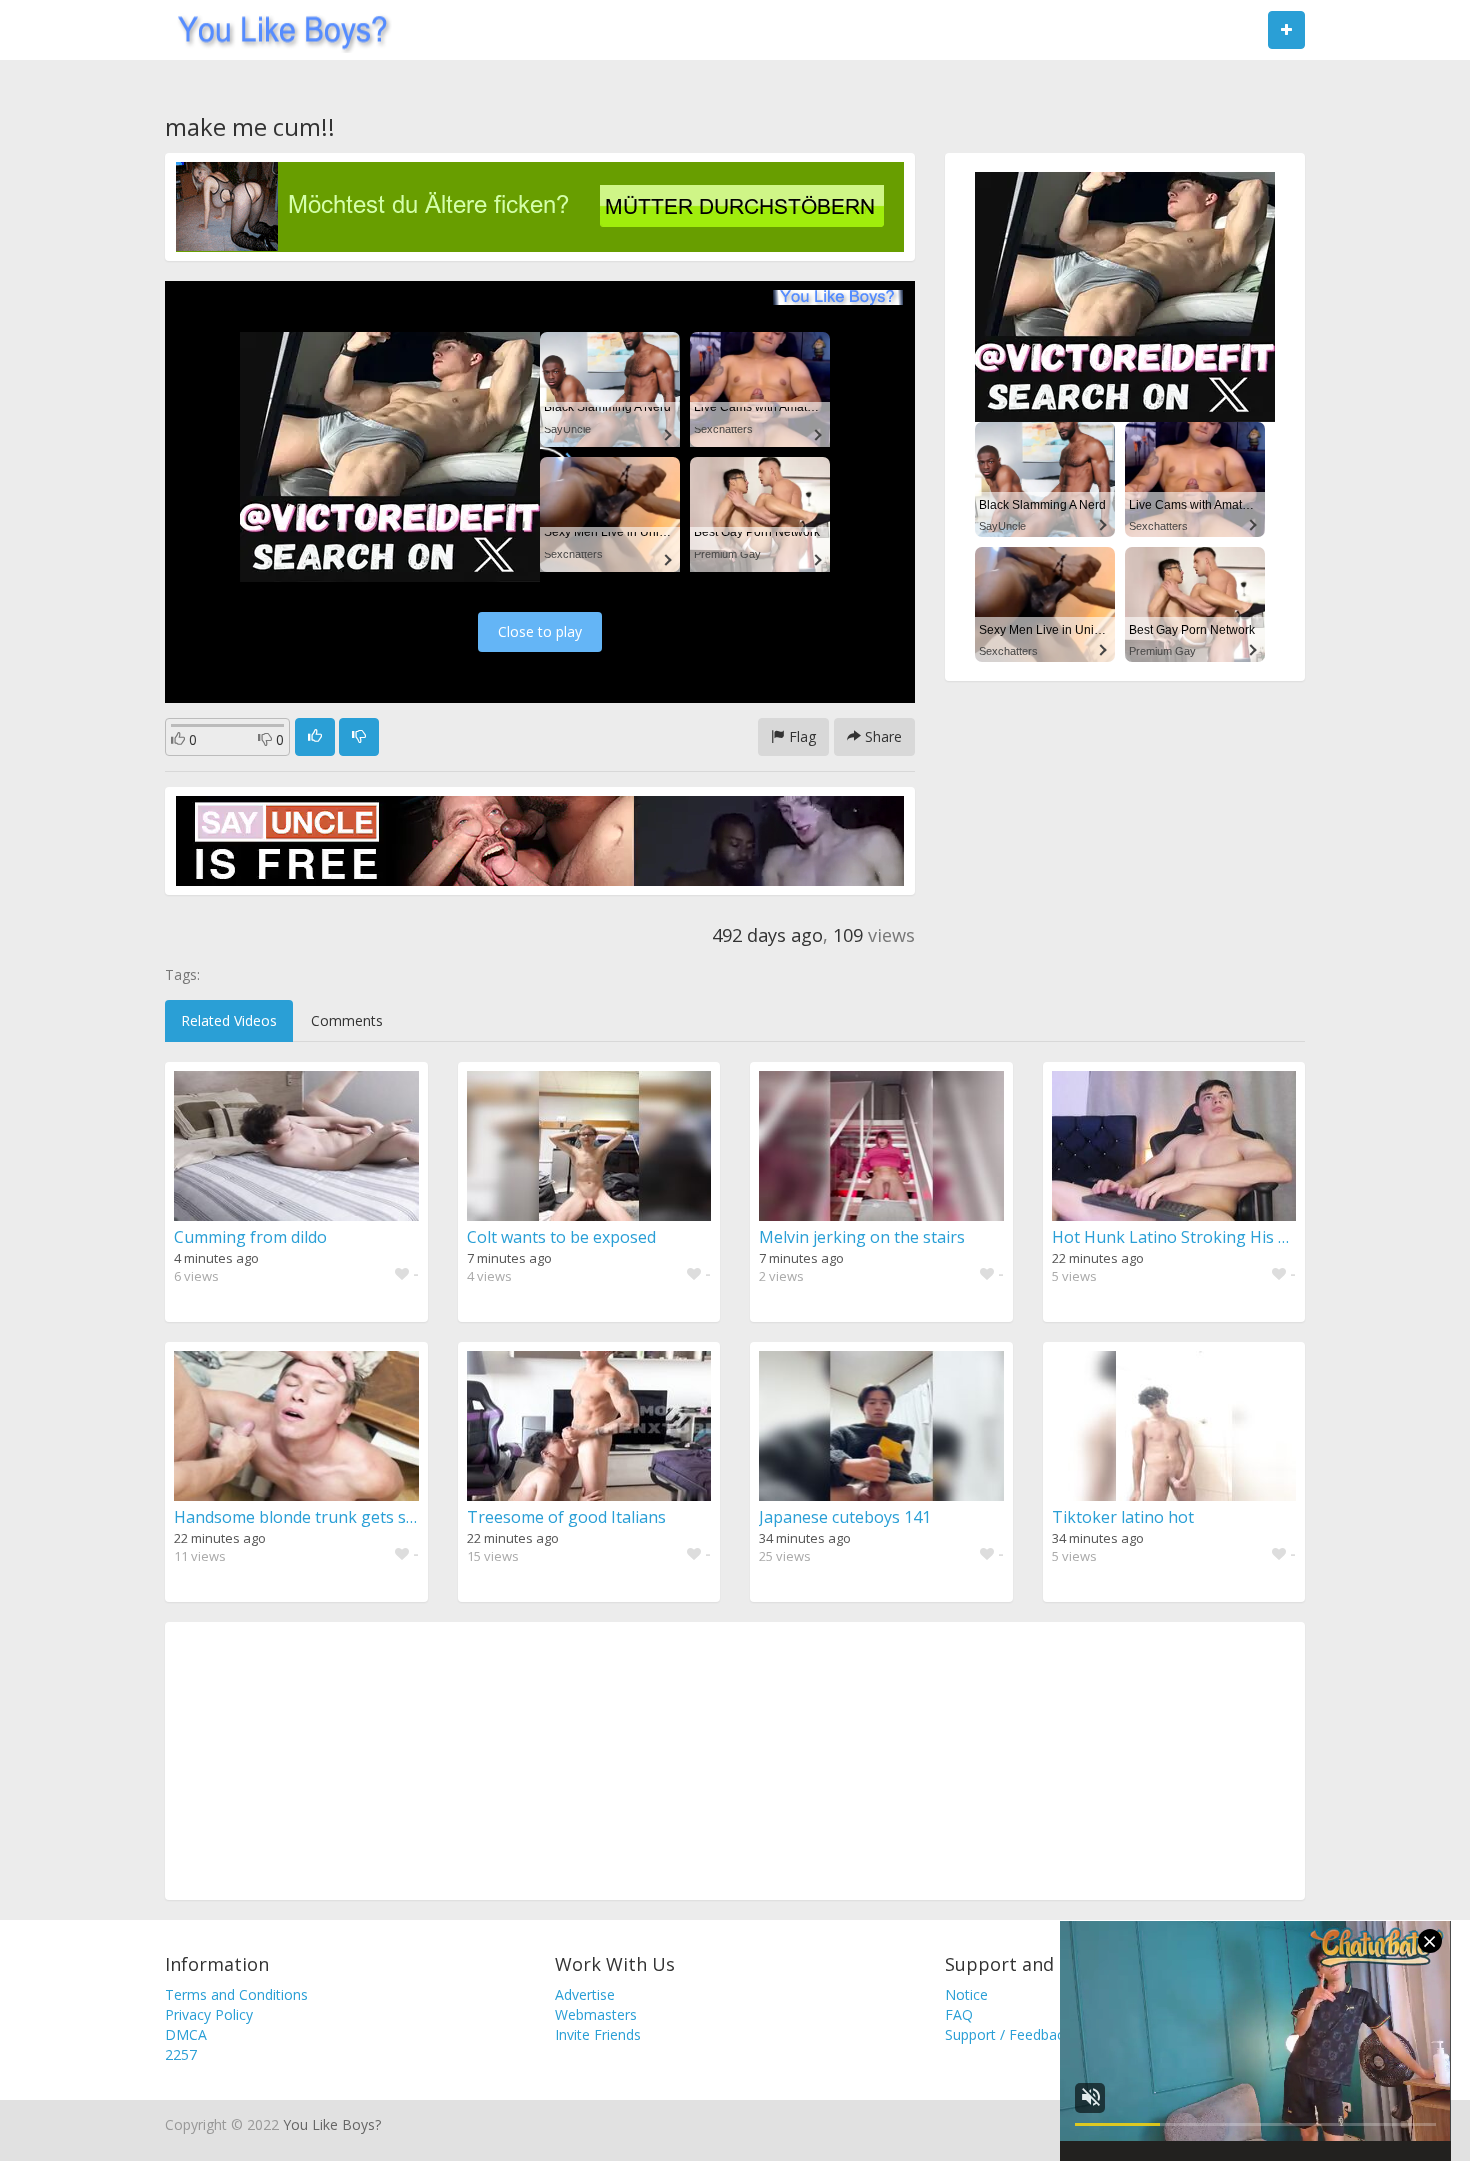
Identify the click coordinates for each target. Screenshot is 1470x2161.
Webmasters (596, 2014)
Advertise (585, 1994)
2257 (181, 2054)
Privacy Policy (209, 2014)
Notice (966, 1994)
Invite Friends (598, 2034)
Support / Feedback (1008, 2034)
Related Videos (229, 1020)
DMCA (186, 2034)
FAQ (959, 2014)
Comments (347, 1020)
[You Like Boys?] (276, 30)
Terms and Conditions (236, 1994)
